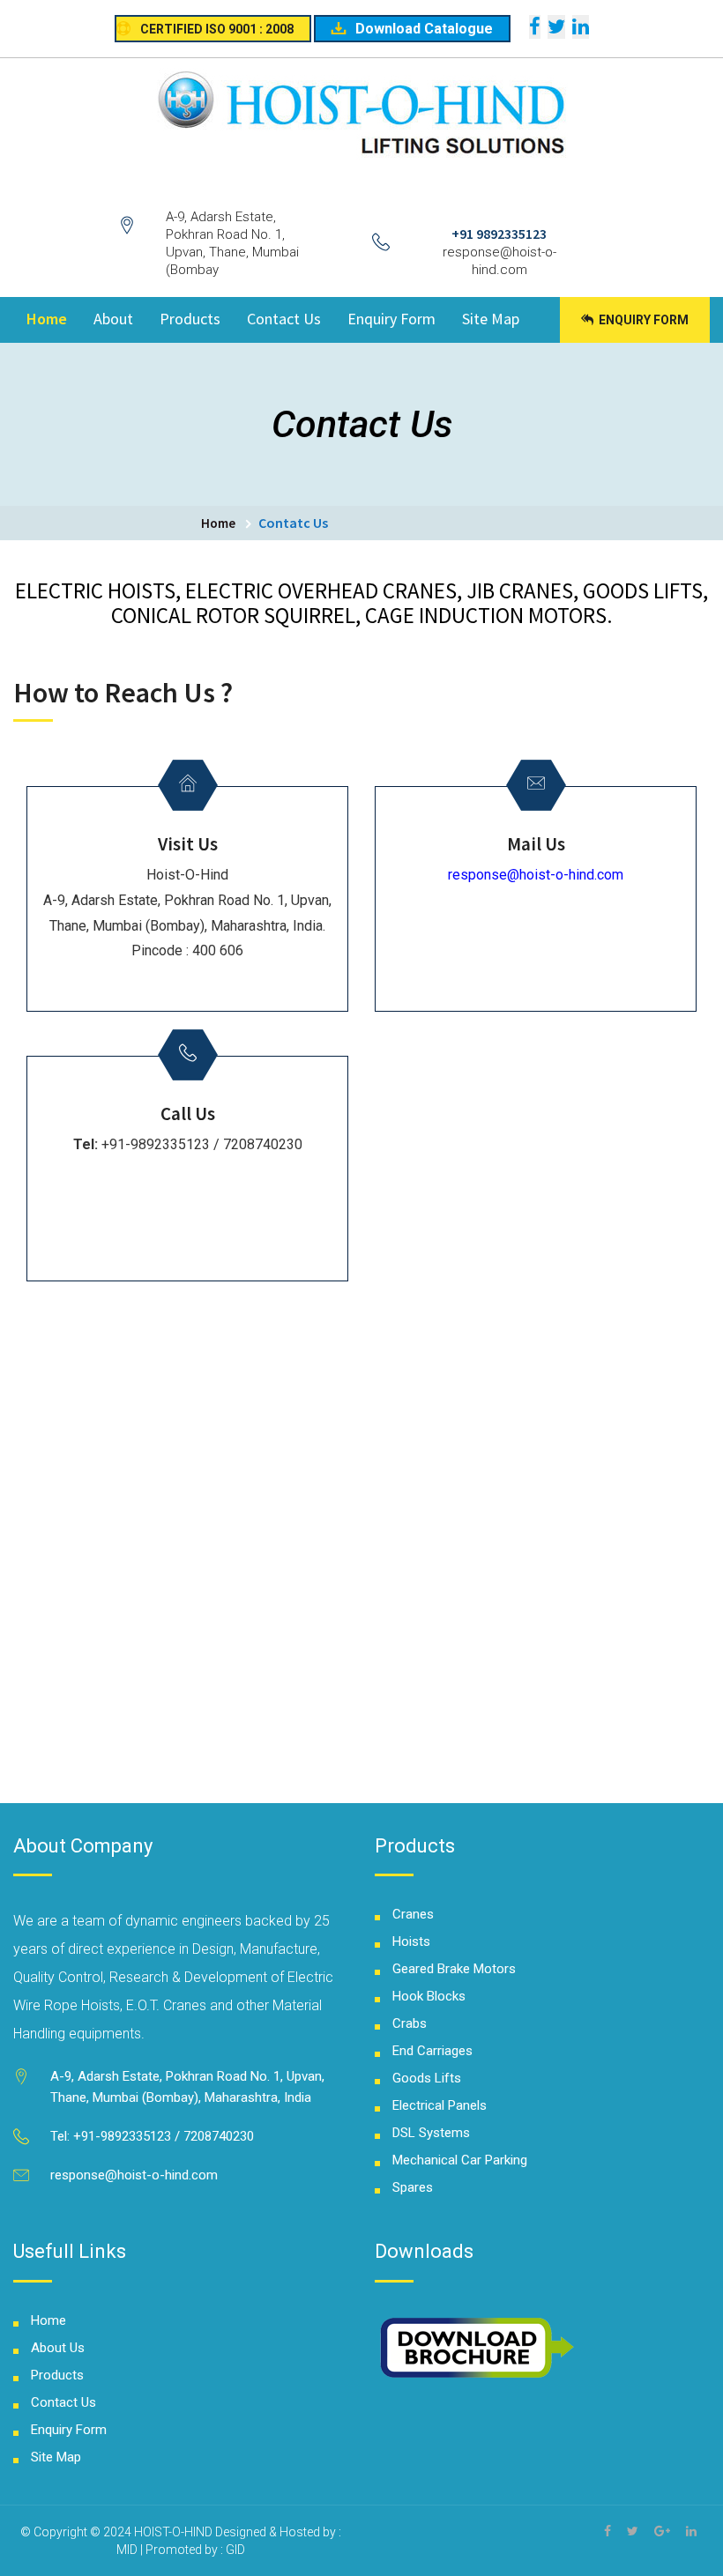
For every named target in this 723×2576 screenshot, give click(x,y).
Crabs (410, 2023)
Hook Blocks (429, 1996)
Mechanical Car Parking (460, 2160)
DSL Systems (431, 2133)
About (113, 319)
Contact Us (284, 319)
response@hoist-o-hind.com (536, 875)
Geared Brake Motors (454, 1969)
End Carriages (432, 2051)
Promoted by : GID (195, 2550)
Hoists (411, 1941)
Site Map (491, 319)
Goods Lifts (427, 2078)
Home (47, 319)
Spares (413, 2187)
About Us (58, 2348)
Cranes (413, 1914)
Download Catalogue (424, 29)
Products (190, 319)
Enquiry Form (391, 319)
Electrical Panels (440, 2105)
